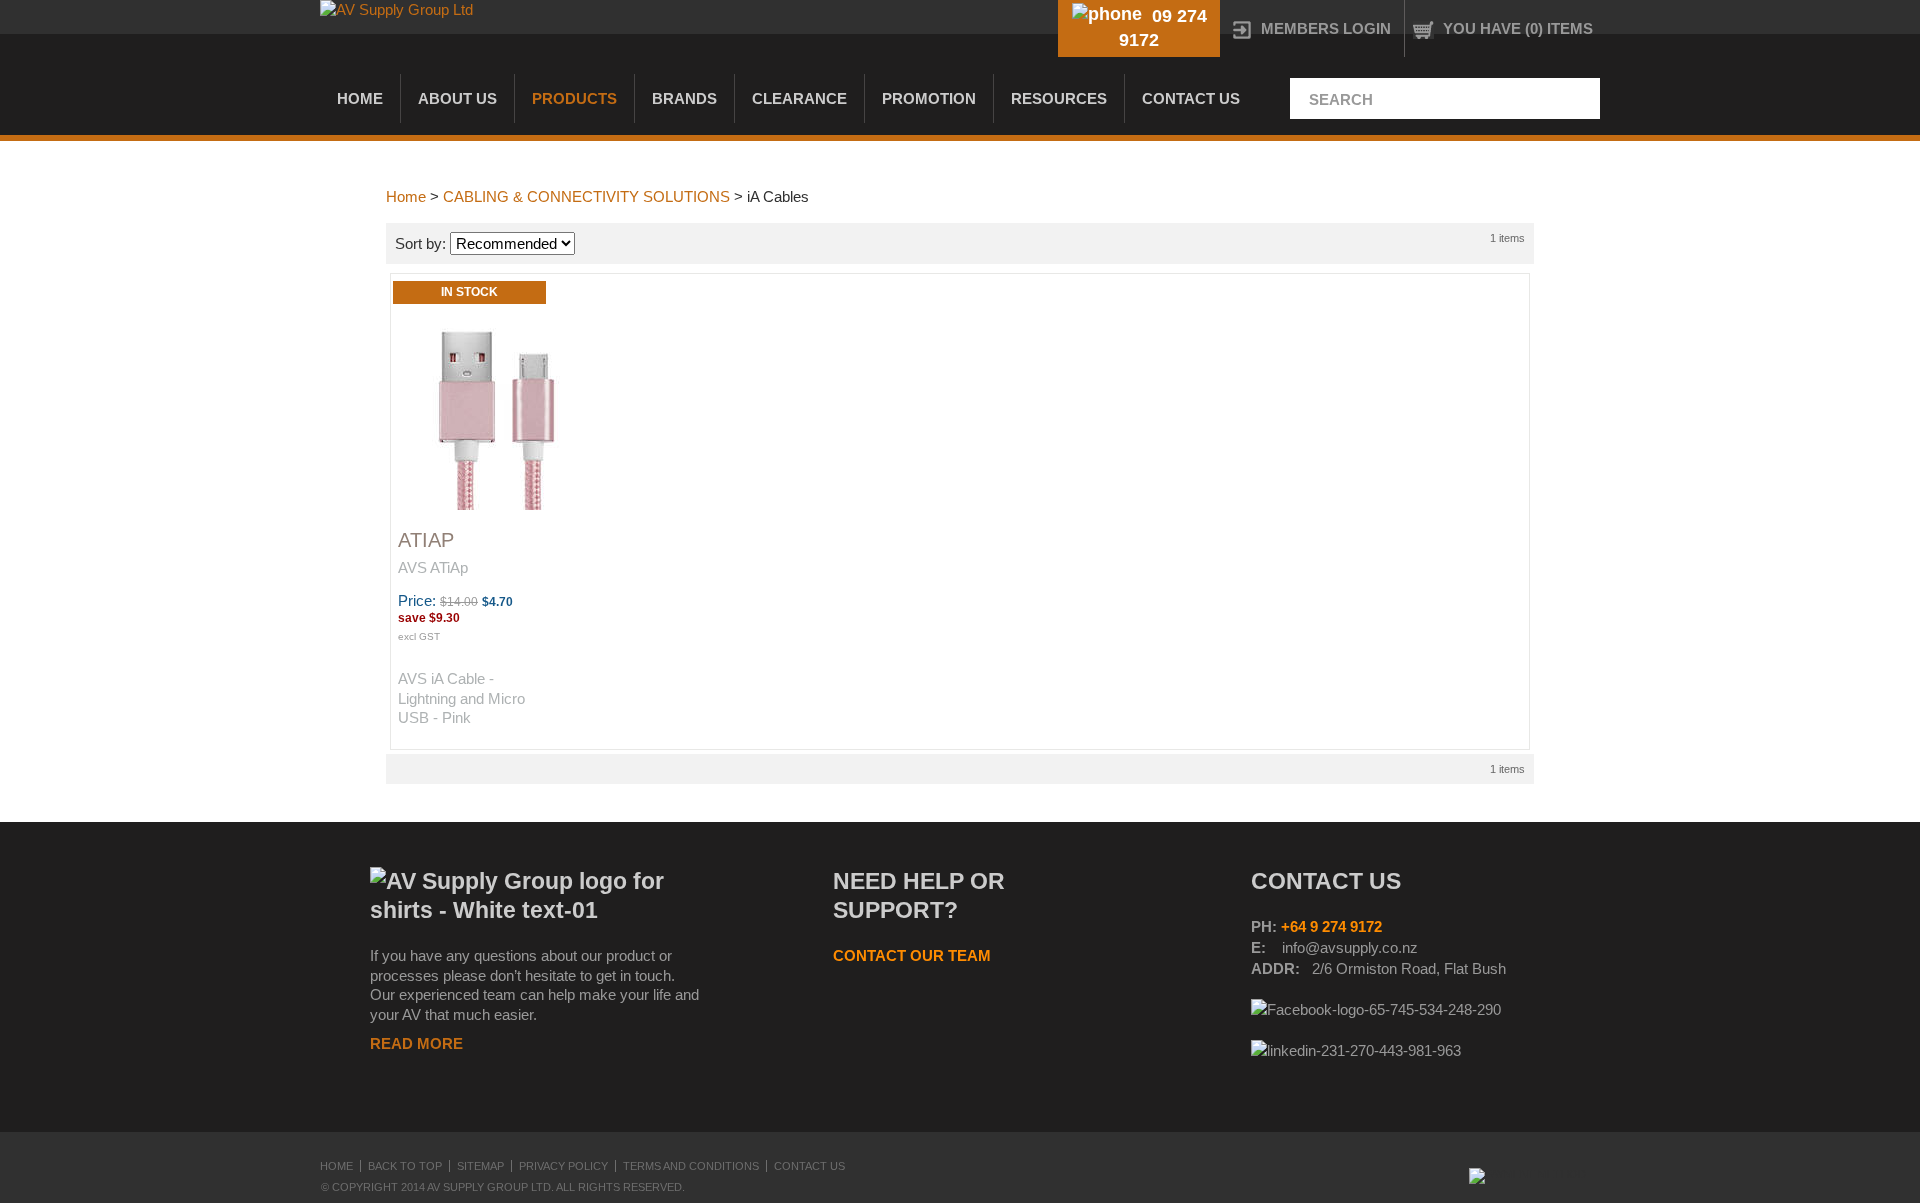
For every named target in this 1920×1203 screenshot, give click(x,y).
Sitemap (480, 1166)
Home (360, 98)
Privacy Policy (563, 1166)
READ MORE (416, 1043)
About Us (457, 98)
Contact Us (1191, 98)
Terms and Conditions (691, 1166)
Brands (684, 98)
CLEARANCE (799, 98)
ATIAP (426, 540)
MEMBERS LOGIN (1326, 28)
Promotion (929, 98)
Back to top (405, 1166)
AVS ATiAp (433, 567)
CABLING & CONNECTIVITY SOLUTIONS (586, 196)
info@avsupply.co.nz (1350, 947)
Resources (1059, 98)
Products (574, 98)
